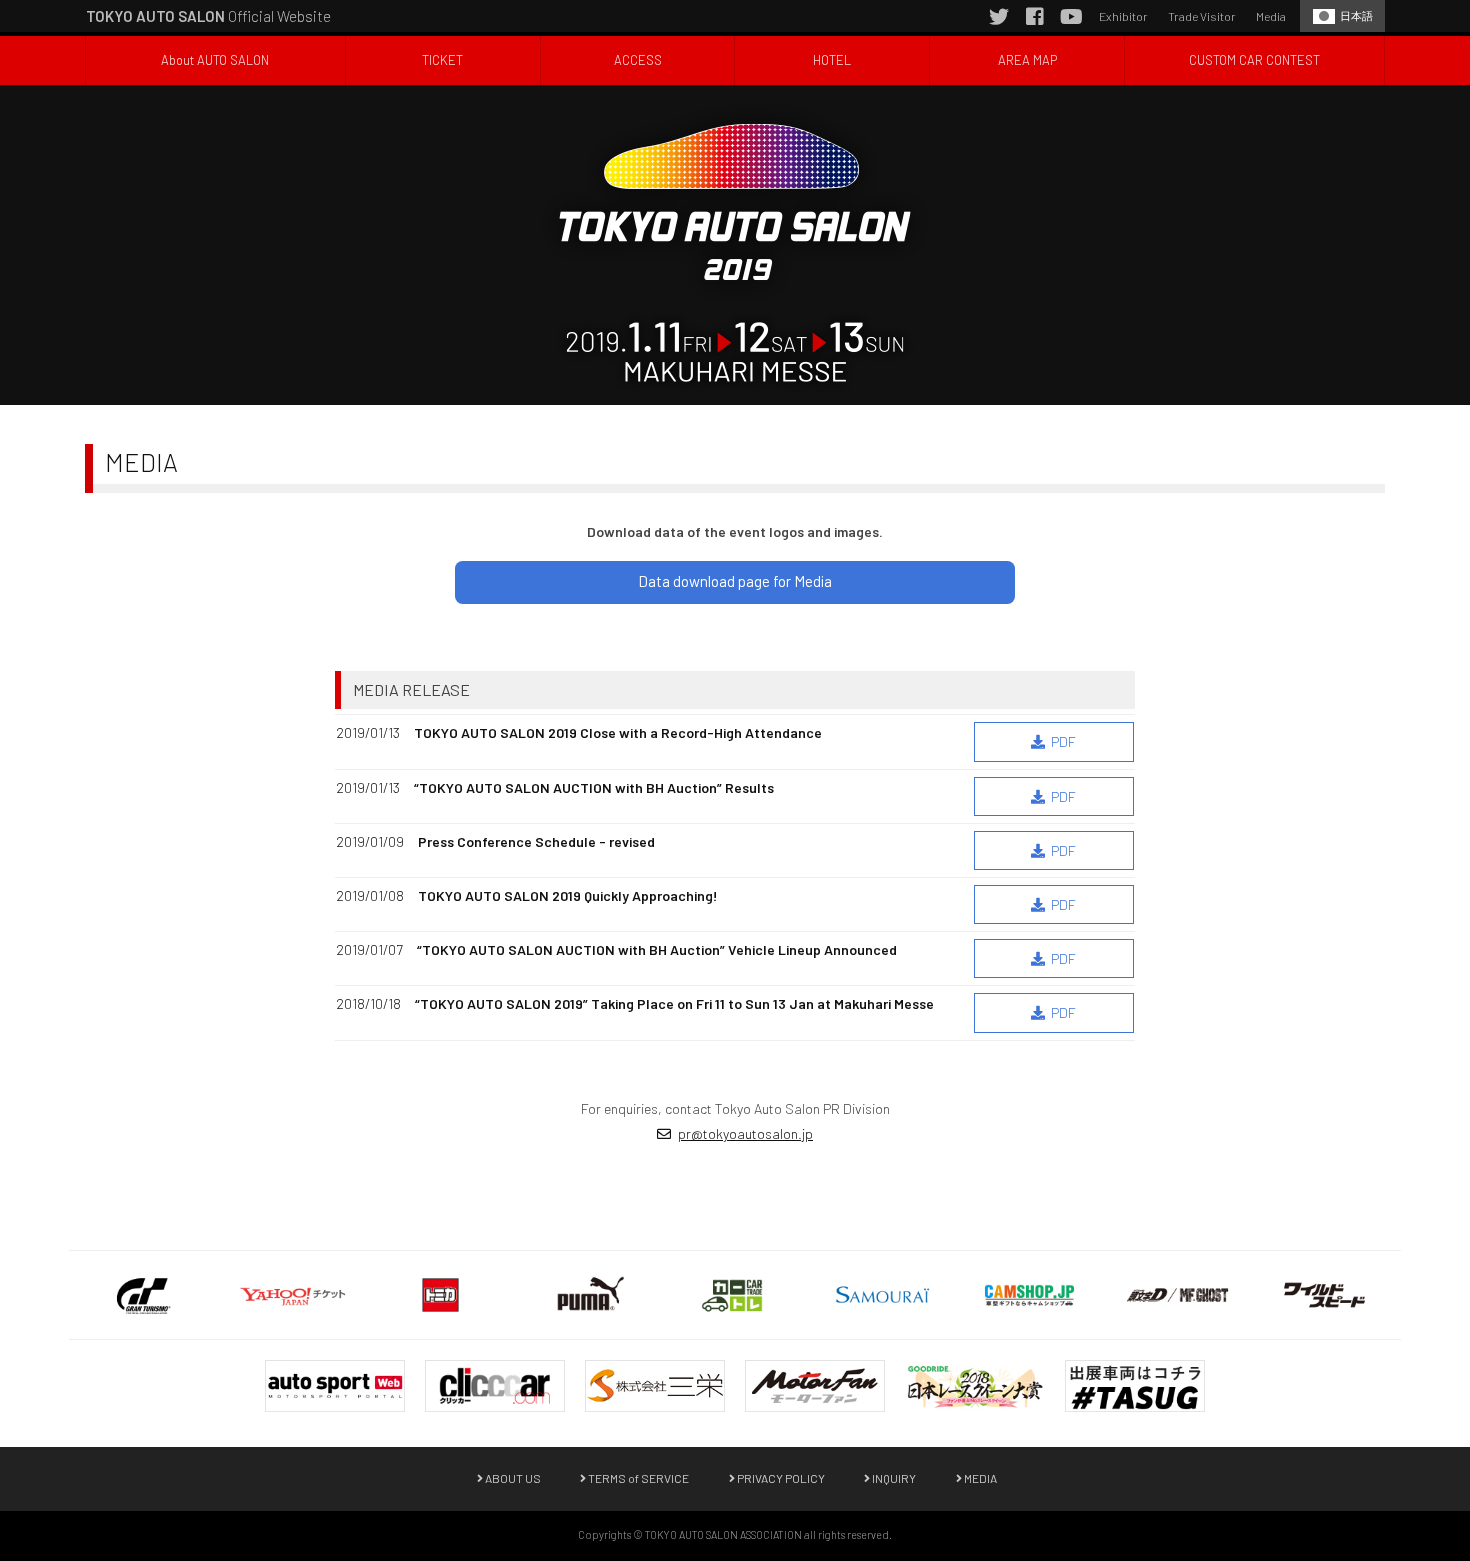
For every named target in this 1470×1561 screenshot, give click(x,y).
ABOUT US (512, 1478)
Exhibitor (1123, 16)
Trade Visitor (1202, 16)
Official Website (208, 16)
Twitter (999, 16)
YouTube (1071, 16)
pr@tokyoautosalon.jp (745, 1133)
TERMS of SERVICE (637, 1478)
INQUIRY (893, 1478)
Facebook (1035, 16)
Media (1271, 16)
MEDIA (979, 1478)
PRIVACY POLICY (780, 1478)
